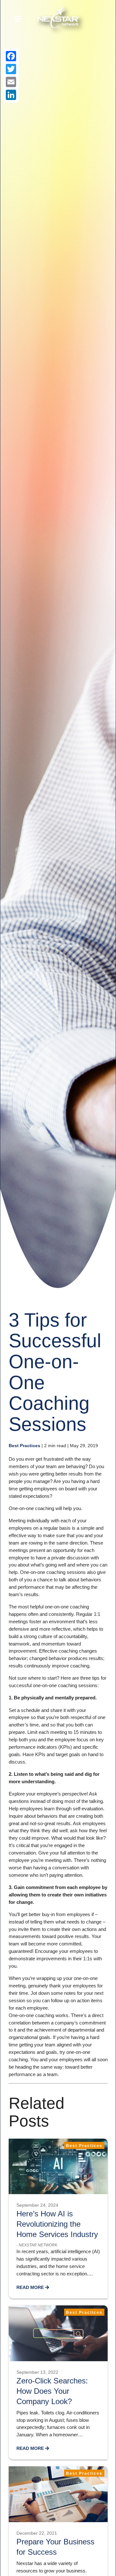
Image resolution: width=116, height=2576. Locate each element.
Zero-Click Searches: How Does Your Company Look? (52, 2391)
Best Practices (24, 1446)
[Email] (11, 82)
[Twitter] (11, 69)
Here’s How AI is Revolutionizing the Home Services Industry (57, 2224)
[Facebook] (11, 56)
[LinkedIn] (11, 95)
